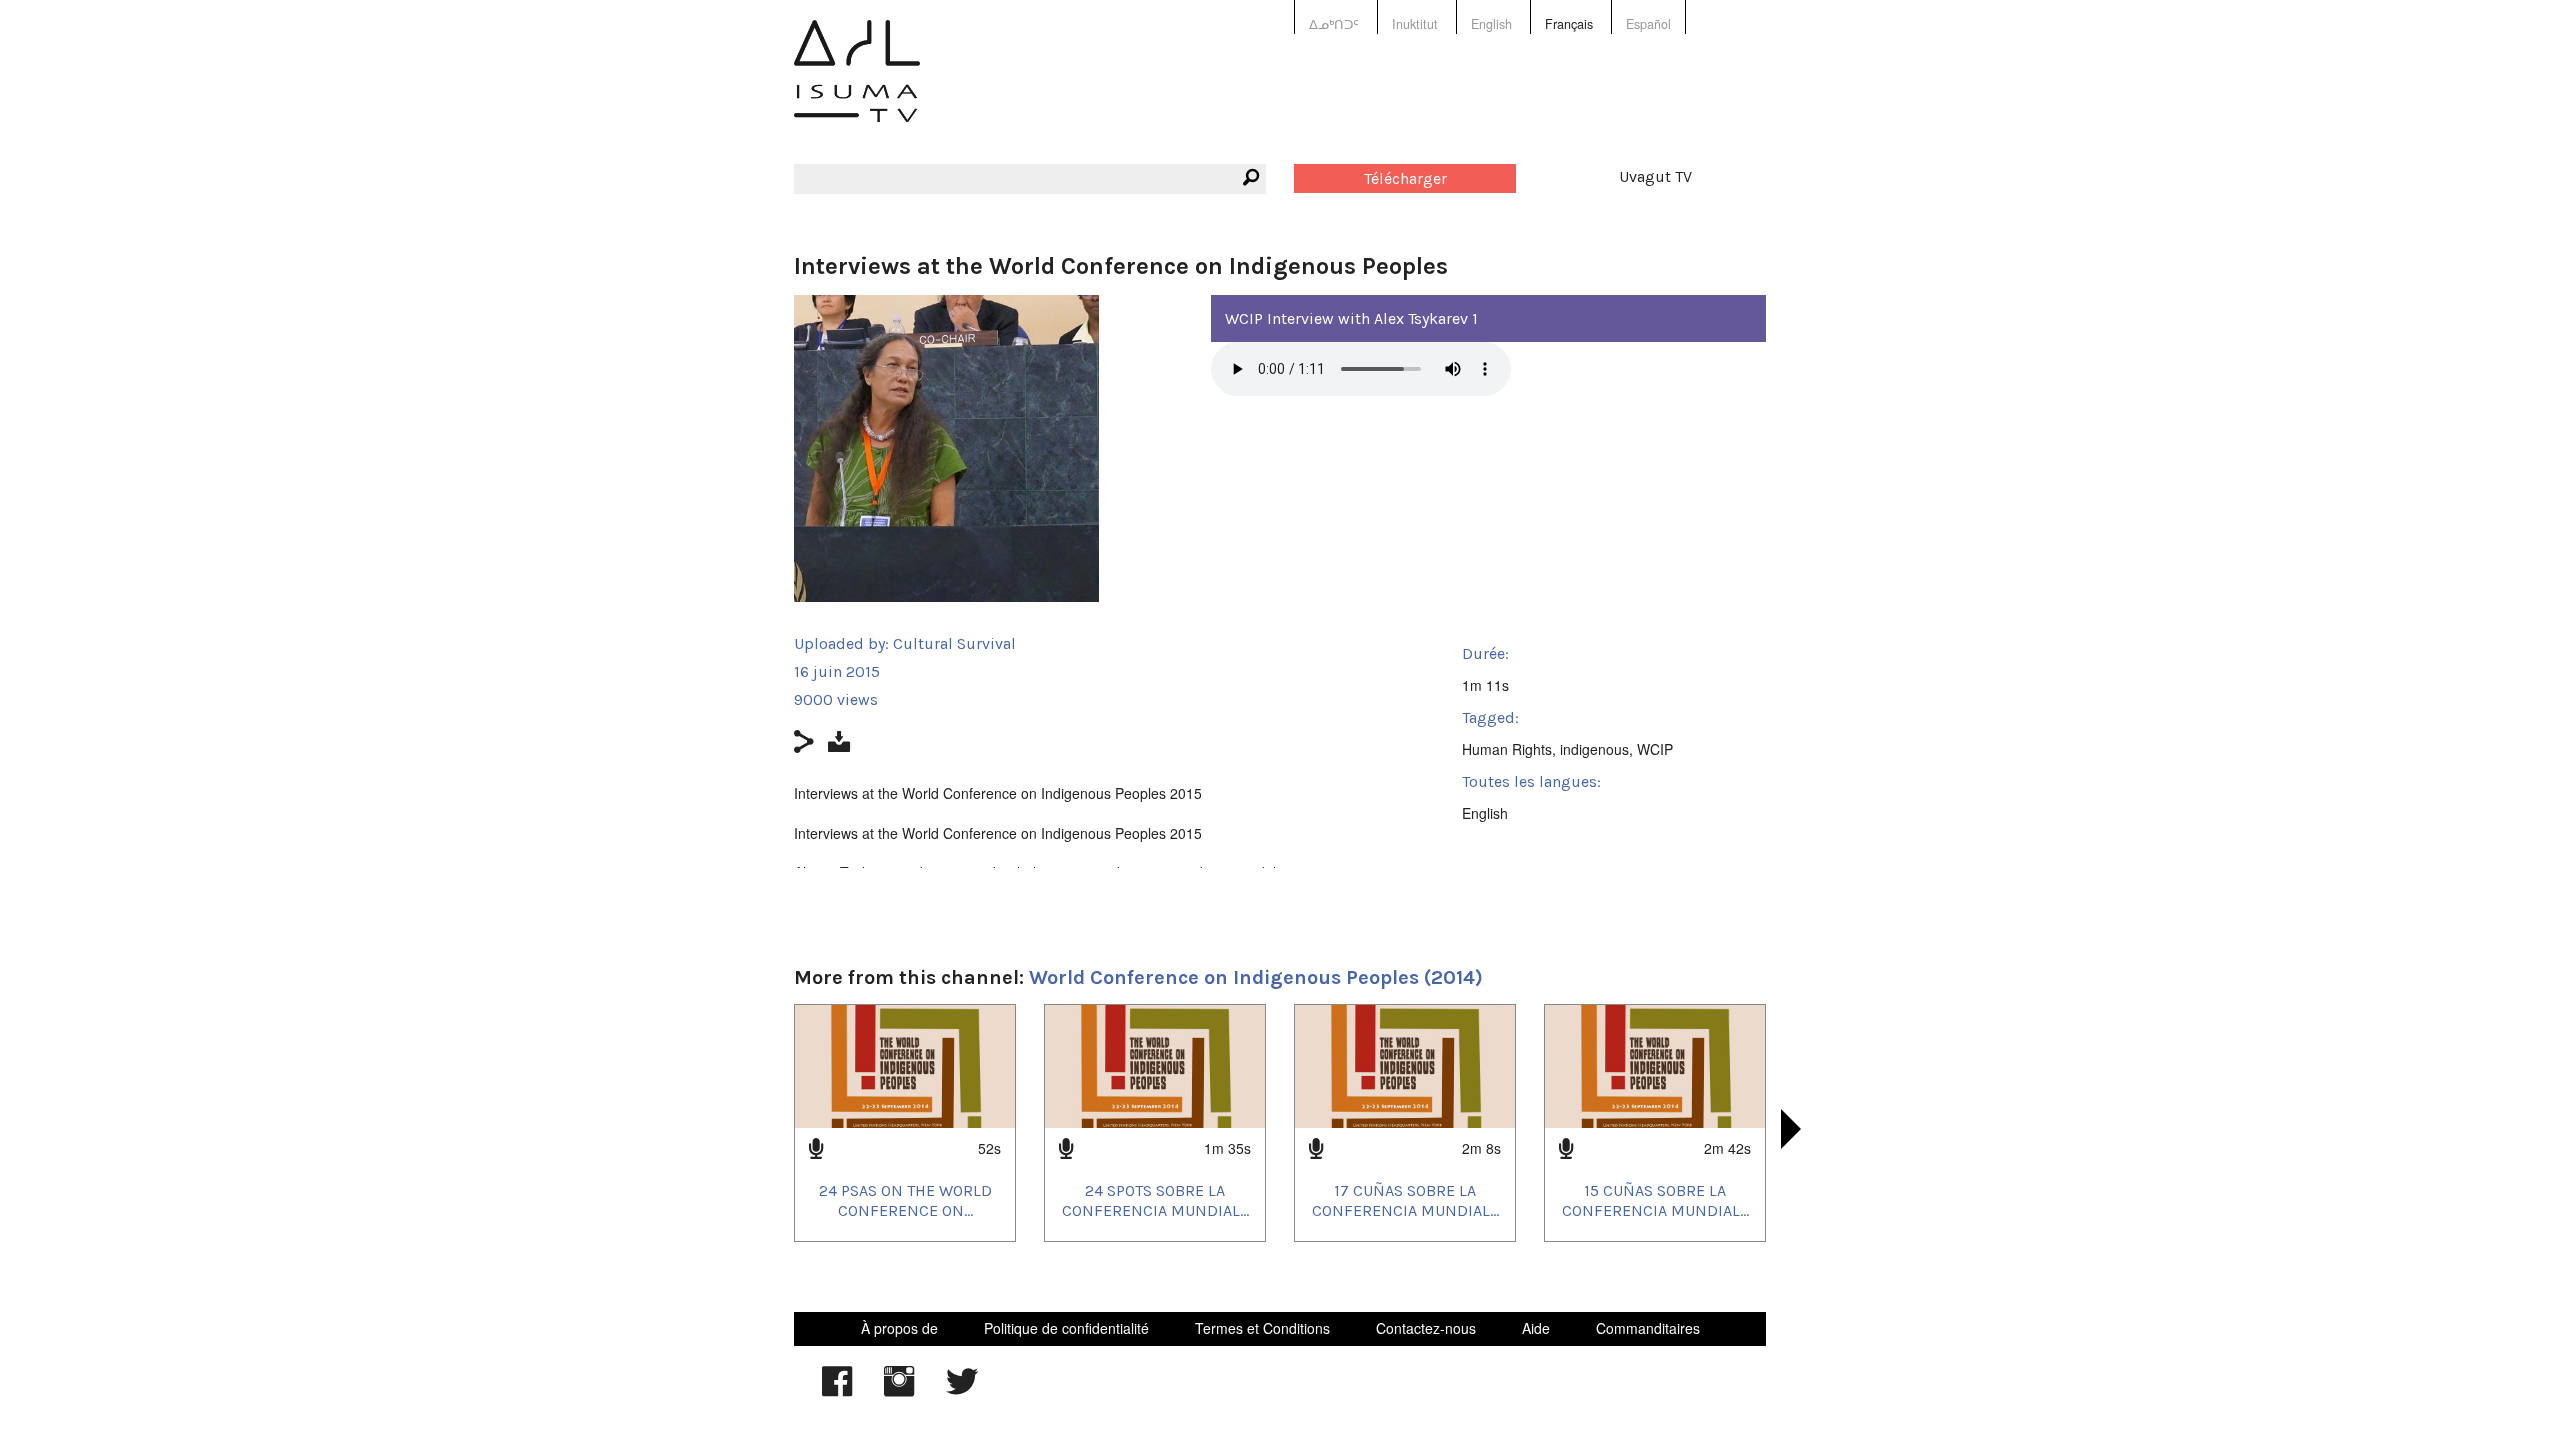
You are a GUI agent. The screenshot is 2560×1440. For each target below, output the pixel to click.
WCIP (1655, 749)
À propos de (899, 1328)
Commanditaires (1648, 1328)
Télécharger (1405, 178)
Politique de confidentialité (1066, 1328)
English (1491, 24)
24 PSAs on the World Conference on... (905, 1200)
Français (1569, 24)
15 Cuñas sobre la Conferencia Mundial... (1655, 1200)
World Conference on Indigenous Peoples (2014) (1256, 977)
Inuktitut (1415, 24)
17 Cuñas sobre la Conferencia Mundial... (1405, 1200)
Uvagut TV (1655, 176)
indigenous (1594, 749)
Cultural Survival (954, 643)
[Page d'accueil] (857, 85)
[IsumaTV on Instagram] (899, 1391)
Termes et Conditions (1262, 1328)
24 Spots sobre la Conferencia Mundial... (1155, 1200)
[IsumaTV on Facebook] (837, 1391)
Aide (1536, 1328)
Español (1648, 24)
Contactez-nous (1426, 1328)
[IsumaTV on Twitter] (962, 1391)
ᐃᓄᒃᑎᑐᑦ (1334, 24)
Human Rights (1507, 749)
